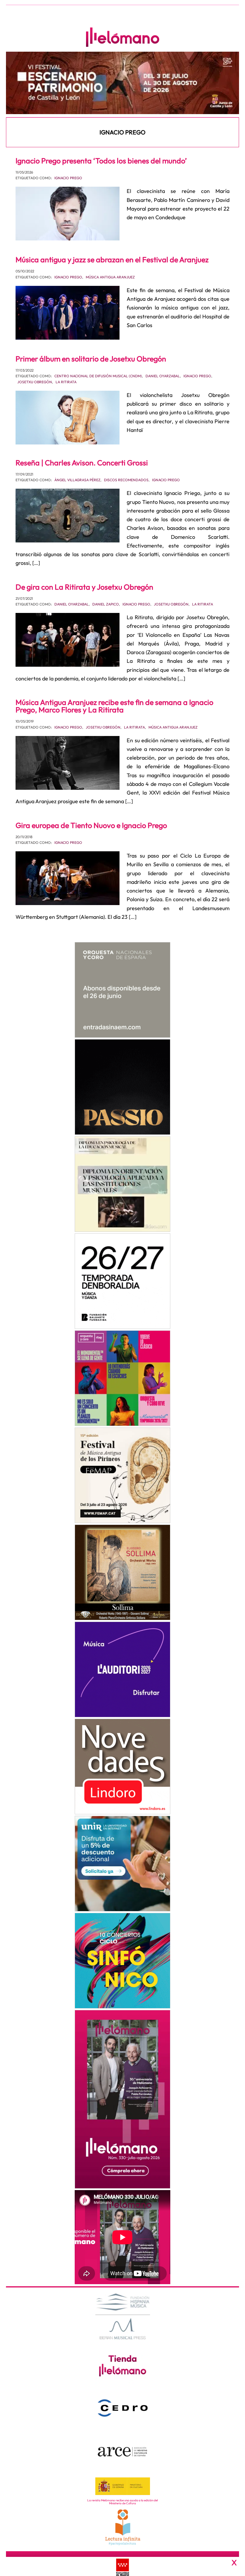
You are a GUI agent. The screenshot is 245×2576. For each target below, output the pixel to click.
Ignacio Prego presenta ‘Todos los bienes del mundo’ (101, 161)
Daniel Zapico (106, 604)
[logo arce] (123, 2451)
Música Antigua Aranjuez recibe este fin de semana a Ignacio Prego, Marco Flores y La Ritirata (114, 706)
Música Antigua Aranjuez (110, 277)
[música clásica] (122, 1864)
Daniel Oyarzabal (163, 376)
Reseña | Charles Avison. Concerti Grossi (82, 463)
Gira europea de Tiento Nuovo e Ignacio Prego (91, 825)
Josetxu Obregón (35, 382)
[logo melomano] (123, 2316)
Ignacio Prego (68, 178)
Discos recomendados (126, 480)
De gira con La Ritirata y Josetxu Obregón (84, 587)
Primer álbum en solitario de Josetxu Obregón (91, 359)
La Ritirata (66, 382)
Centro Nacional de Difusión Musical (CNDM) (98, 376)
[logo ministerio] (123, 2486)
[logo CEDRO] (123, 2408)
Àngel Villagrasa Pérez (77, 480)
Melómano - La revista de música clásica (122, 37)
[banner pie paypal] (122, 2566)
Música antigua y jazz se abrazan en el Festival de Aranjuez (112, 260)
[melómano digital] (122, 990)
